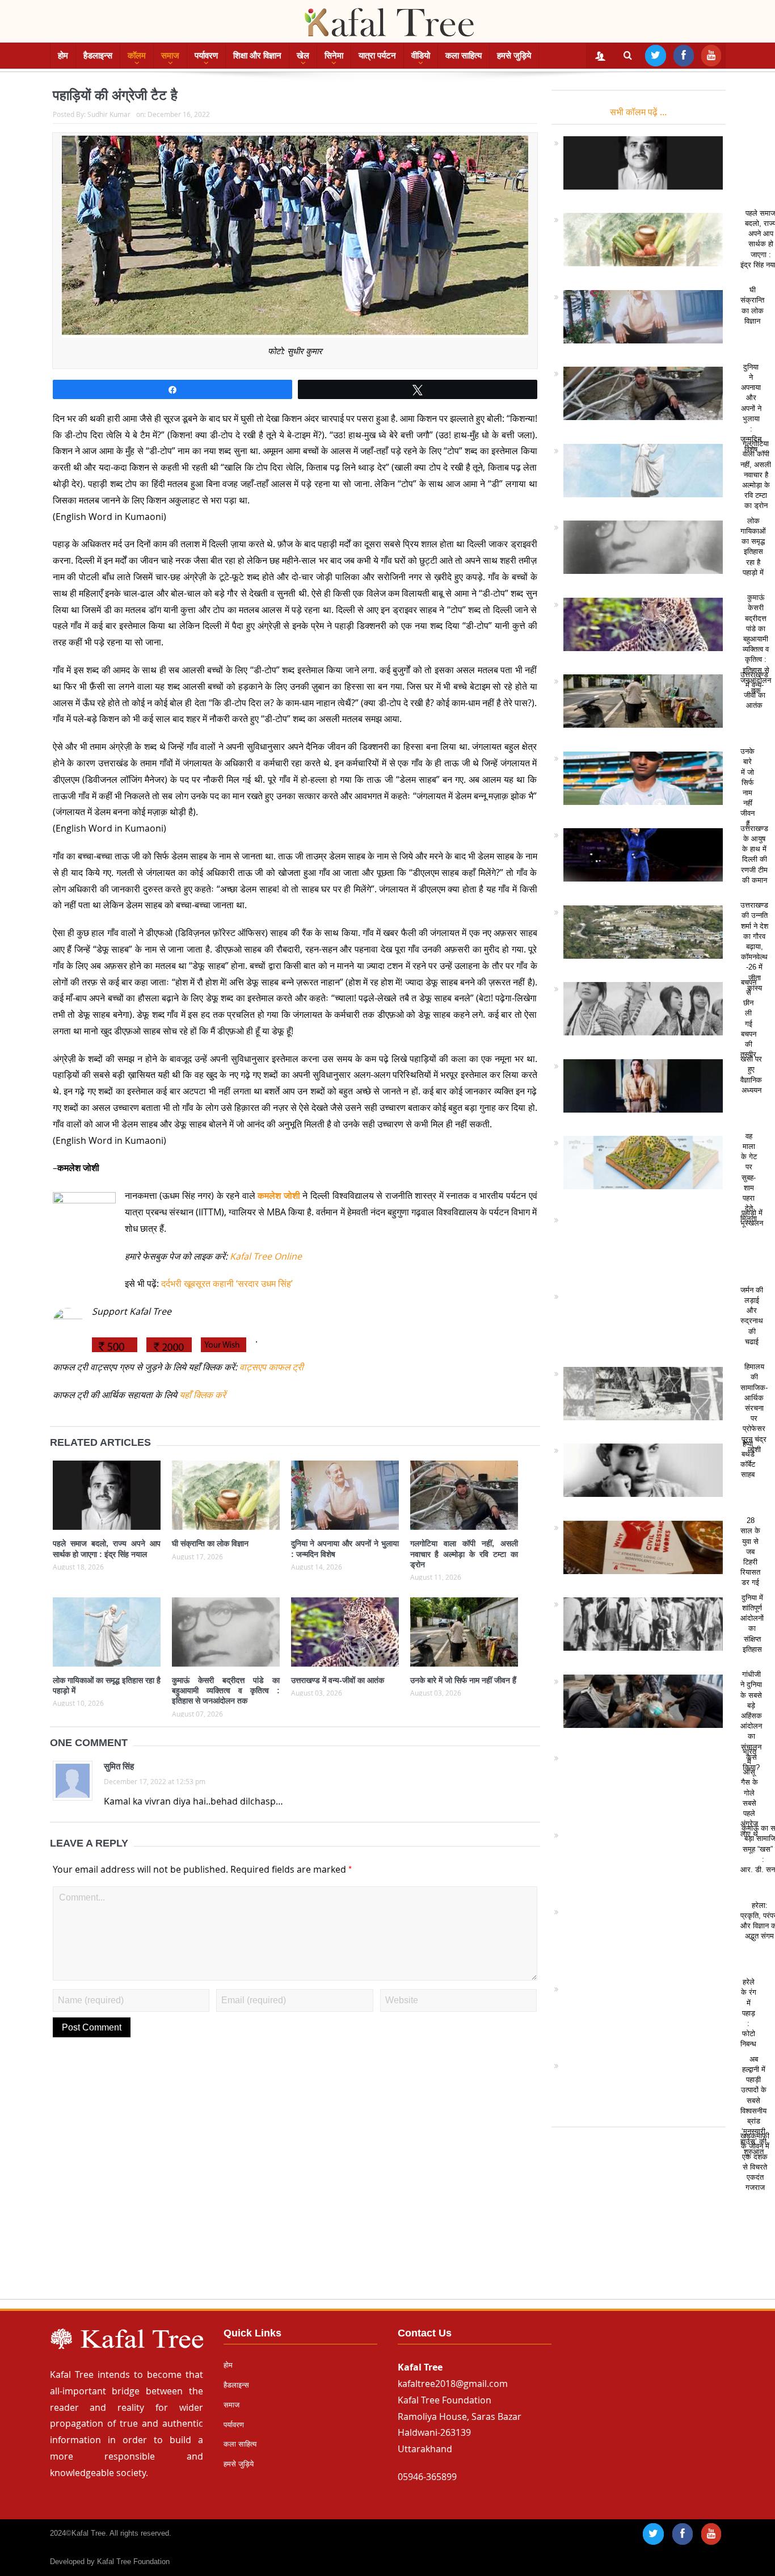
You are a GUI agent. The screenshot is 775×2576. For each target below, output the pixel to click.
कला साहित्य (464, 55)
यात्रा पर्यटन (377, 55)
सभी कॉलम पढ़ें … (639, 112)
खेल (303, 55)
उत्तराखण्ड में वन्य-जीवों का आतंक (338, 1680)
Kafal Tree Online (266, 1256)
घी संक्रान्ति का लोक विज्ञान (210, 1543)
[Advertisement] (387, 2218)
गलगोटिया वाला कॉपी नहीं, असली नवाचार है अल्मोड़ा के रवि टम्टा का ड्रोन (464, 1554)
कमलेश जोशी (279, 1195)
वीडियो (421, 55)
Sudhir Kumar (109, 114)
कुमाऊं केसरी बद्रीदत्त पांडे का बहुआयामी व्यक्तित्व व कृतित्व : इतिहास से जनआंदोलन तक (226, 1690)
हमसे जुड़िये (514, 55)
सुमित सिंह (119, 1766)
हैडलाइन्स (98, 55)
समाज (170, 55)
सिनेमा (334, 55)
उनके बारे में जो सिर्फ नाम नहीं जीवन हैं (463, 1680)
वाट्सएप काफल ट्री (271, 1367)
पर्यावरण (206, 55)
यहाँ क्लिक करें (201, 1395)
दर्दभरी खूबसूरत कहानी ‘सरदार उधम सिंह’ (227, 1283)
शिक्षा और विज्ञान (257, 55)
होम (63, 55)
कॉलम (137, 55)
